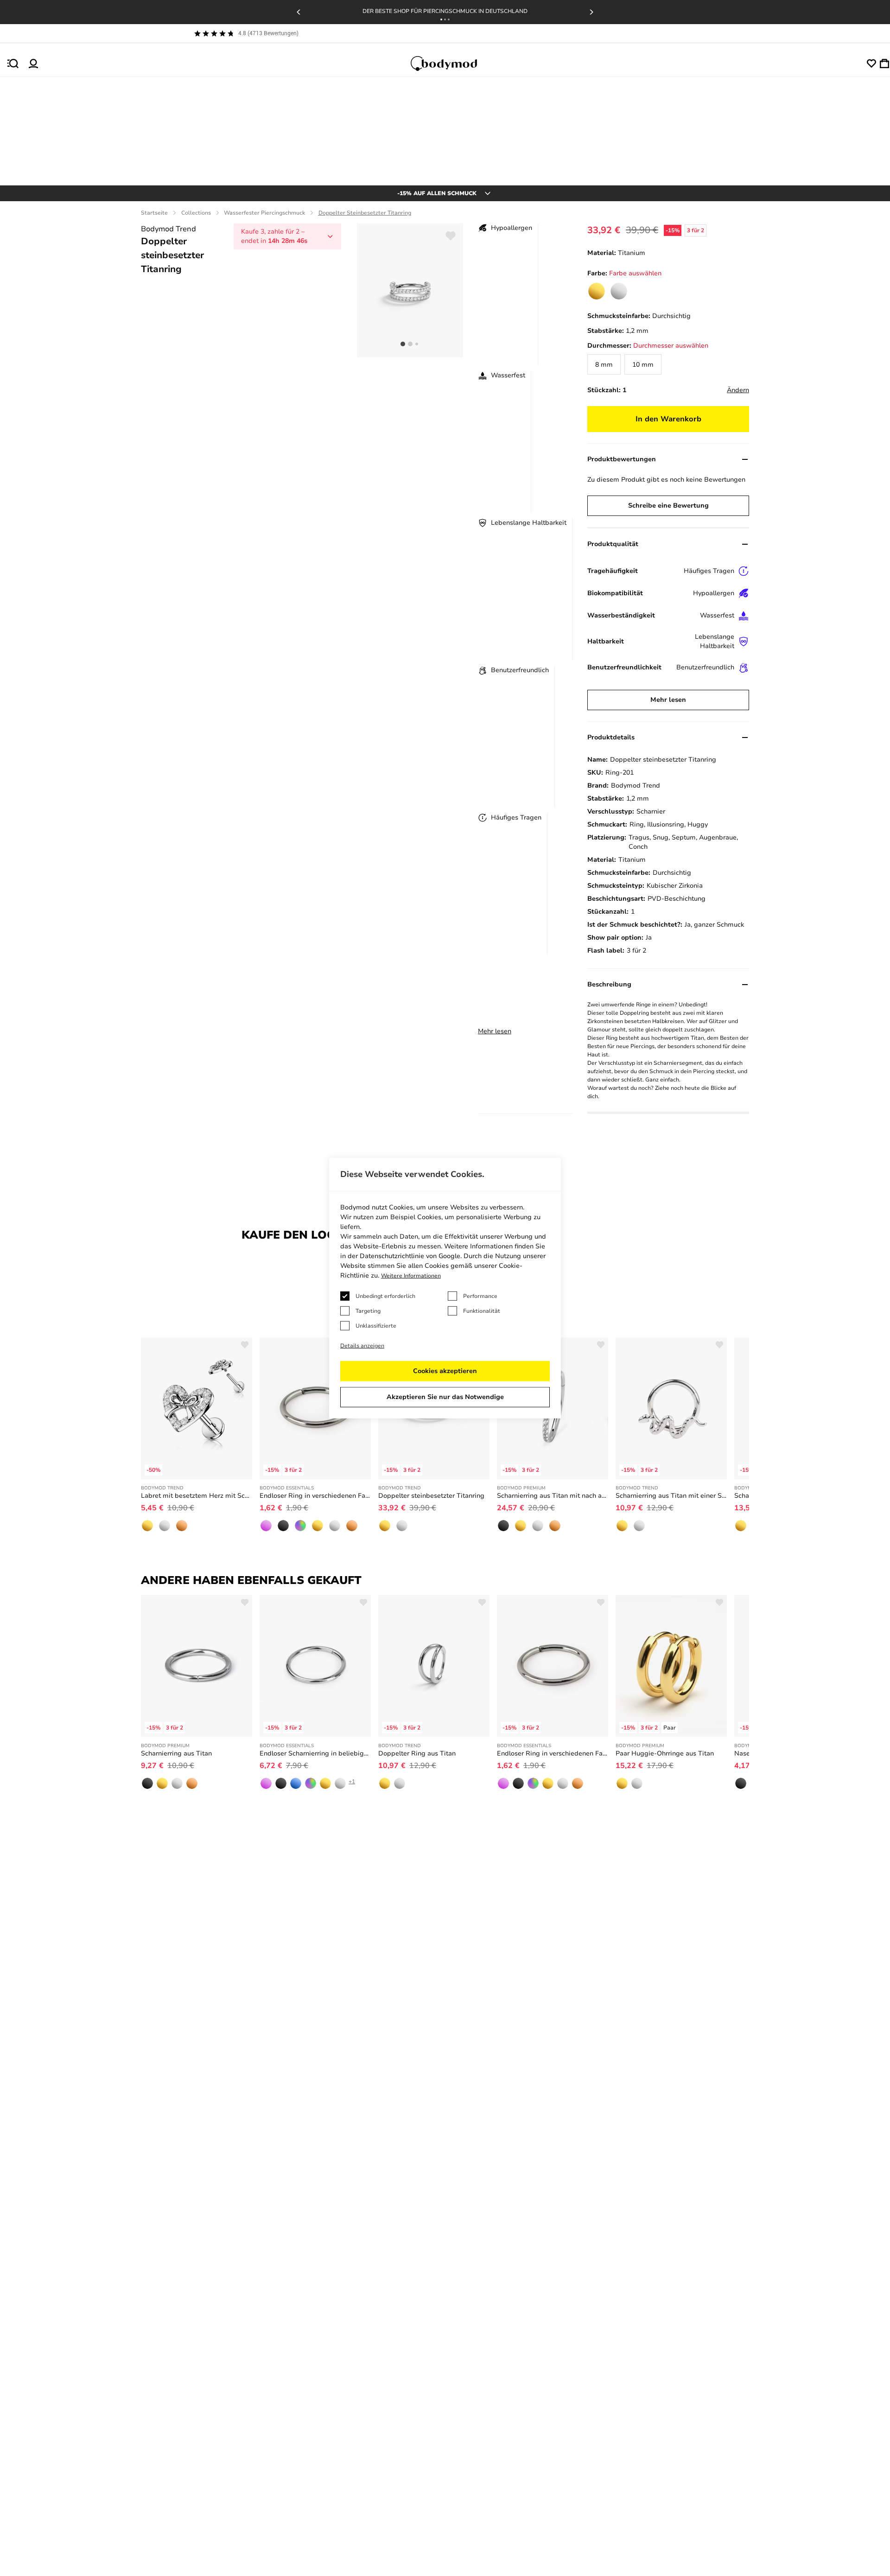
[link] (597, 291)
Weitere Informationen (411, 1276)
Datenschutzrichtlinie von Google (410, 1256)
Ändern (738, 390)
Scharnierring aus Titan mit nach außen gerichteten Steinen (553, 1496)
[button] (441, 19)
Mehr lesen (495, 1031)
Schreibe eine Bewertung (668, 506)
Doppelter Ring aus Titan (417, 1753)
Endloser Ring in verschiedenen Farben (315, 1496)
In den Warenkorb (668, 419)
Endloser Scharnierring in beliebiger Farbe (315, 1753)
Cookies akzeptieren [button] (445, 1371)
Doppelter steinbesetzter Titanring (431, 1496)
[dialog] (445, 1288)
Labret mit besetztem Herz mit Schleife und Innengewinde (197, 1496)
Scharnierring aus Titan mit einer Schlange (671, 1496)
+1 (352, 1781)
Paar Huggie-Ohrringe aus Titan (665, 1753)
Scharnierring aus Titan (176, 1753)
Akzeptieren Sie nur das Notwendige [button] (445, 1397)
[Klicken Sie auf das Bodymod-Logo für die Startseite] (452, 64)
